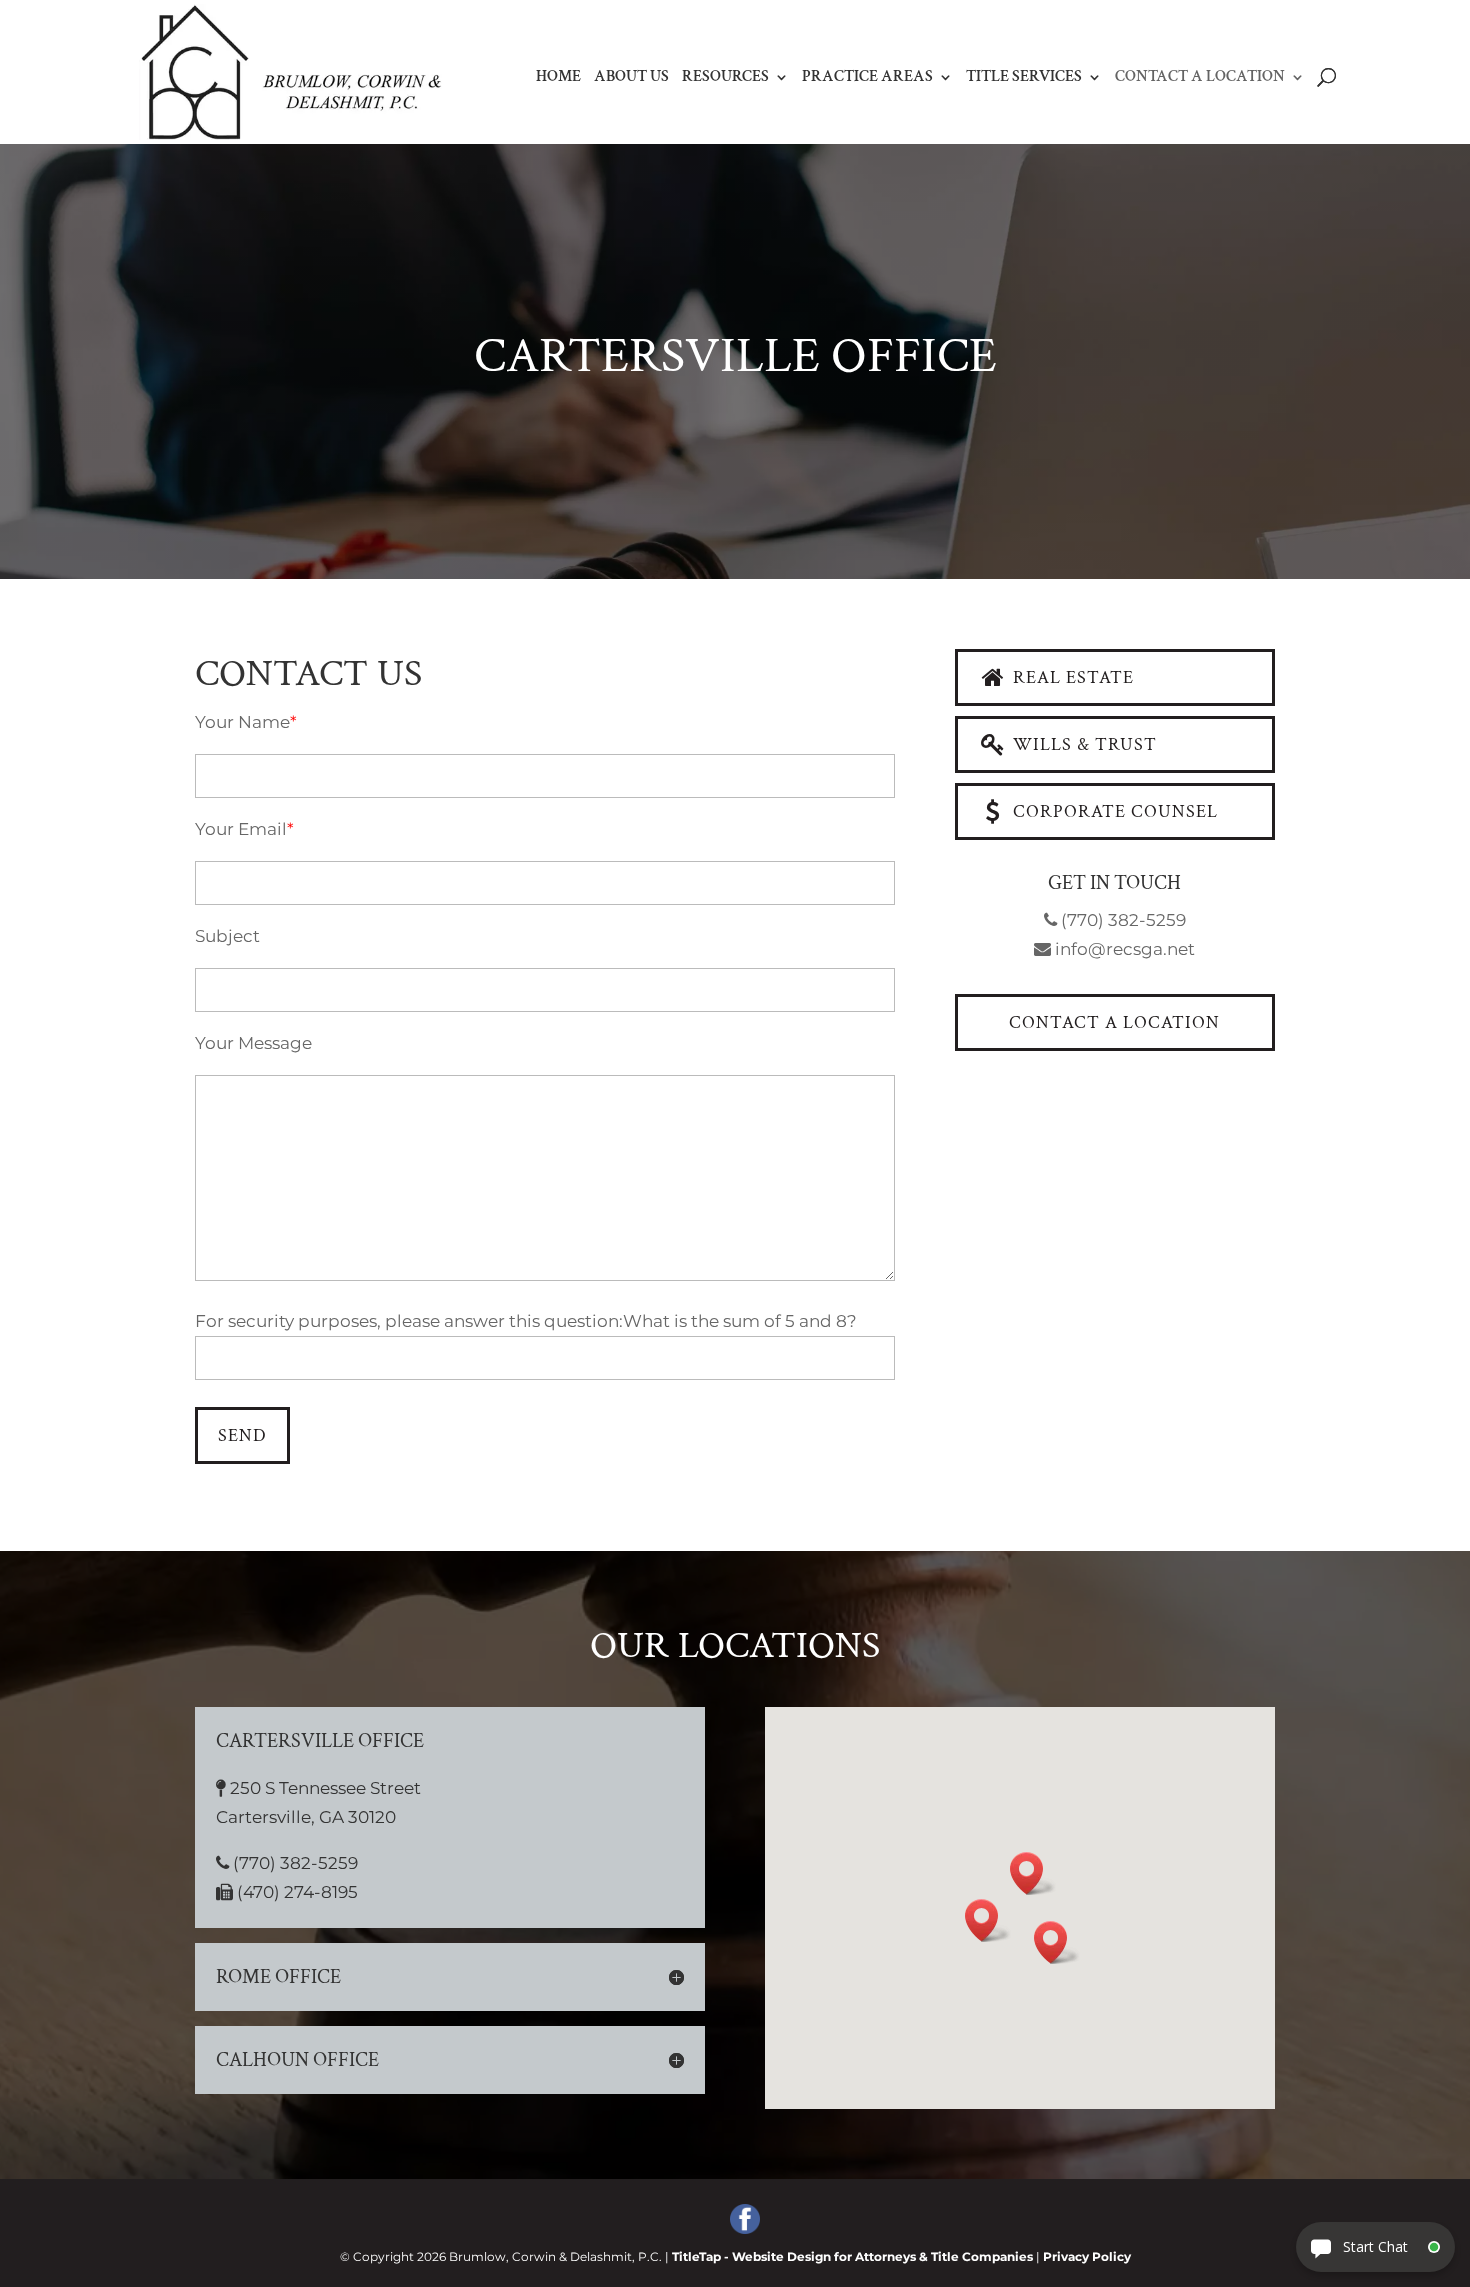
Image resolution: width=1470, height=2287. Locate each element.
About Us (631, 78)
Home (558, 78)
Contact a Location (1200, 78)
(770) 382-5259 (1121, 920)
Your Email (241, 829)
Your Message (253, 1043)
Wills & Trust (1082, 744)
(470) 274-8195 (295, 1892)
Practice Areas (867, 78)
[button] (1057, 1942)
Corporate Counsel (1113, 811)
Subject (227, 936)
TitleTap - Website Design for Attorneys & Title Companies (852, 2256)
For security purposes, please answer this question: (409, 1321)
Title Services (1024, 78)
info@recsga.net (1123, 949)
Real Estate (1071, 677)
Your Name (242, 722)
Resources (725, 78)
